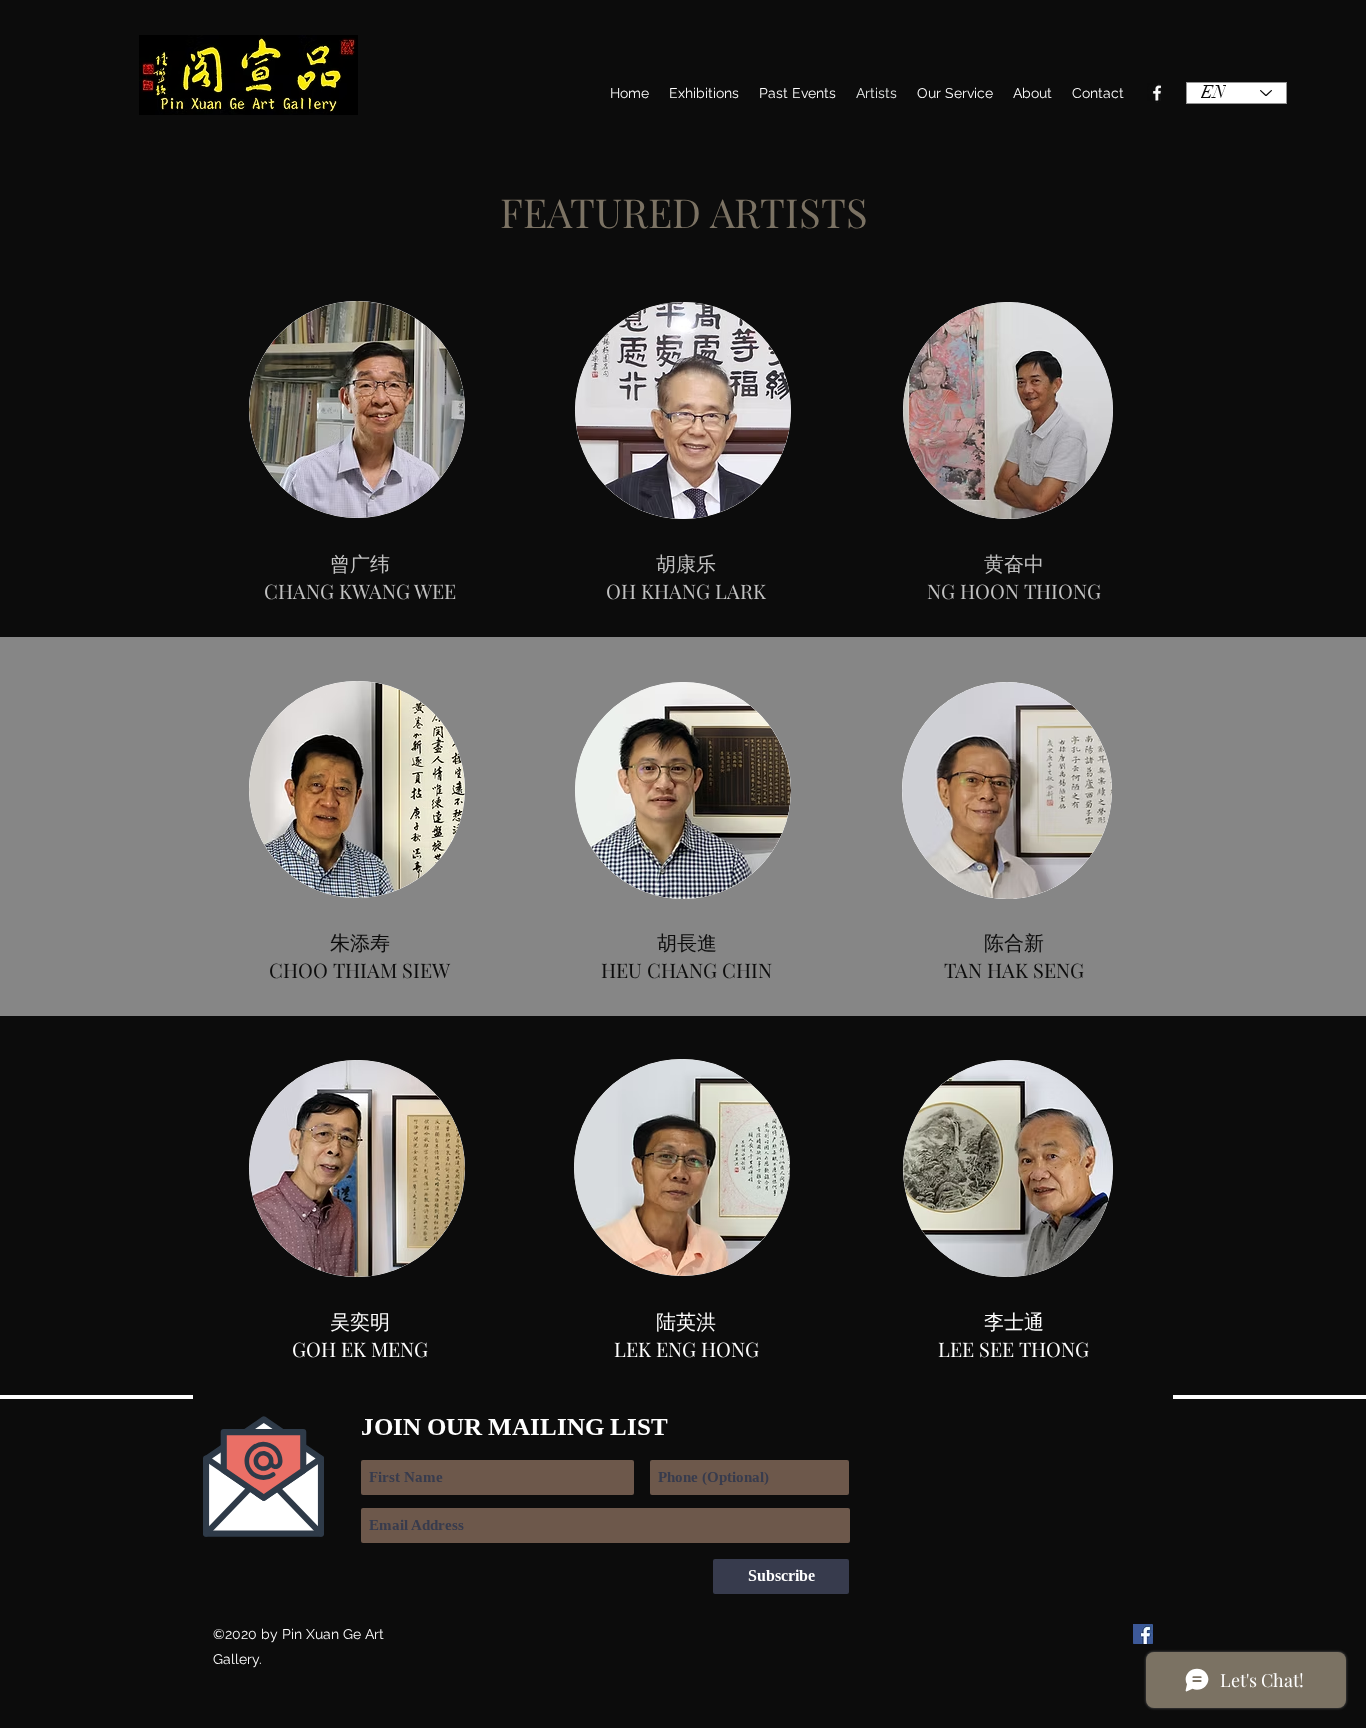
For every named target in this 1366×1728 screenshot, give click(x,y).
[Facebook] (1157, 93)
